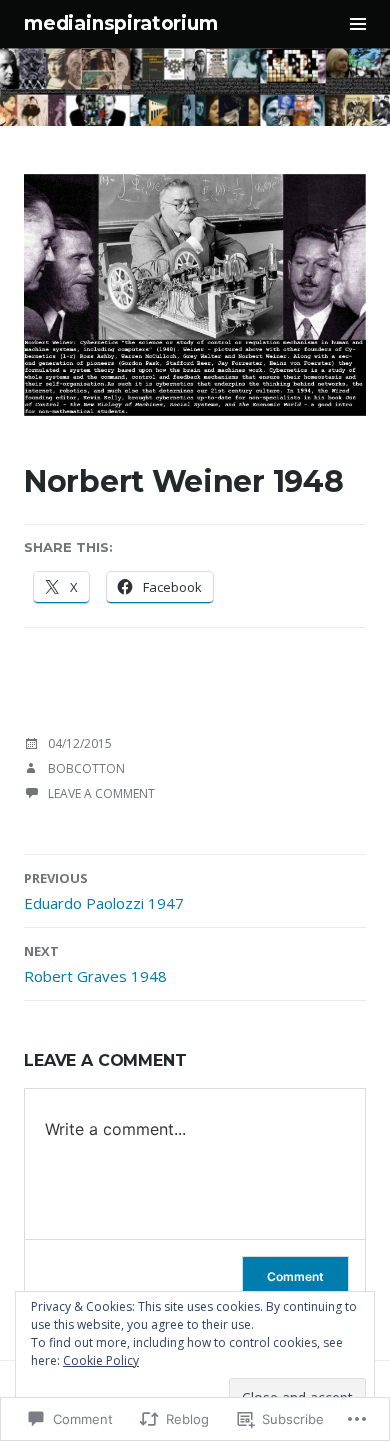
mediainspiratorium (121, 23)
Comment (295, 1276)
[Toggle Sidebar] (358, 24)
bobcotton (86, 768)
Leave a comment (101, 793)
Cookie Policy (101, 1360)
